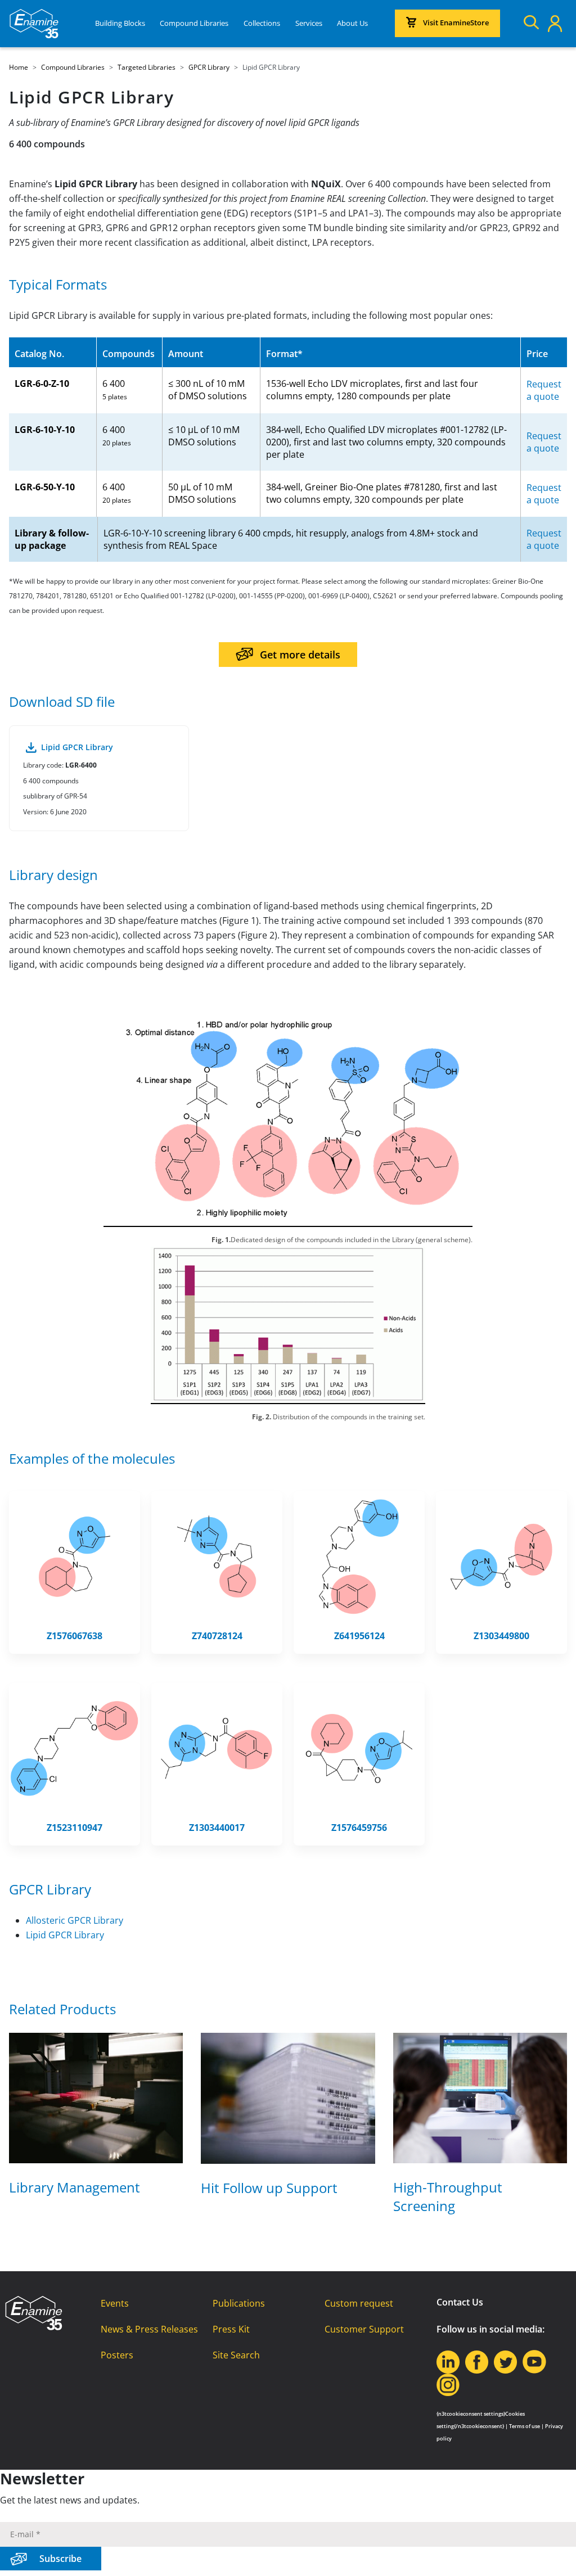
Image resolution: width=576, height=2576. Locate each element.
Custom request (359, 2303)
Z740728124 (217, 1636)
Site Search (236, 2355)
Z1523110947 (75, 1828)
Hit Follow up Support (269, 2188)
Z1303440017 (217, 1828)
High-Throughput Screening (448, 2196)
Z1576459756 (359, 1828)
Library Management (75, 2187)
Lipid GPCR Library (65, 1935)
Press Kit (231, 2329)
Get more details (300, 655)
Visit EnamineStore (456, 22)
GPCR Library (50, 1889)
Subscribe (60, 2559)
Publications (239, 2303)
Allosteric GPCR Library (75, 1920)
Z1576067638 (75, 1636)
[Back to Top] (553, 2554)
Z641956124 (359, 1636)
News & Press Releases (149, 2329)
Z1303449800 (501, 1636)
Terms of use (525, 2426)
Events (115, 2303)
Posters (117, 2355)
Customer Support (364, 2329)
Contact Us (460, 2302)
